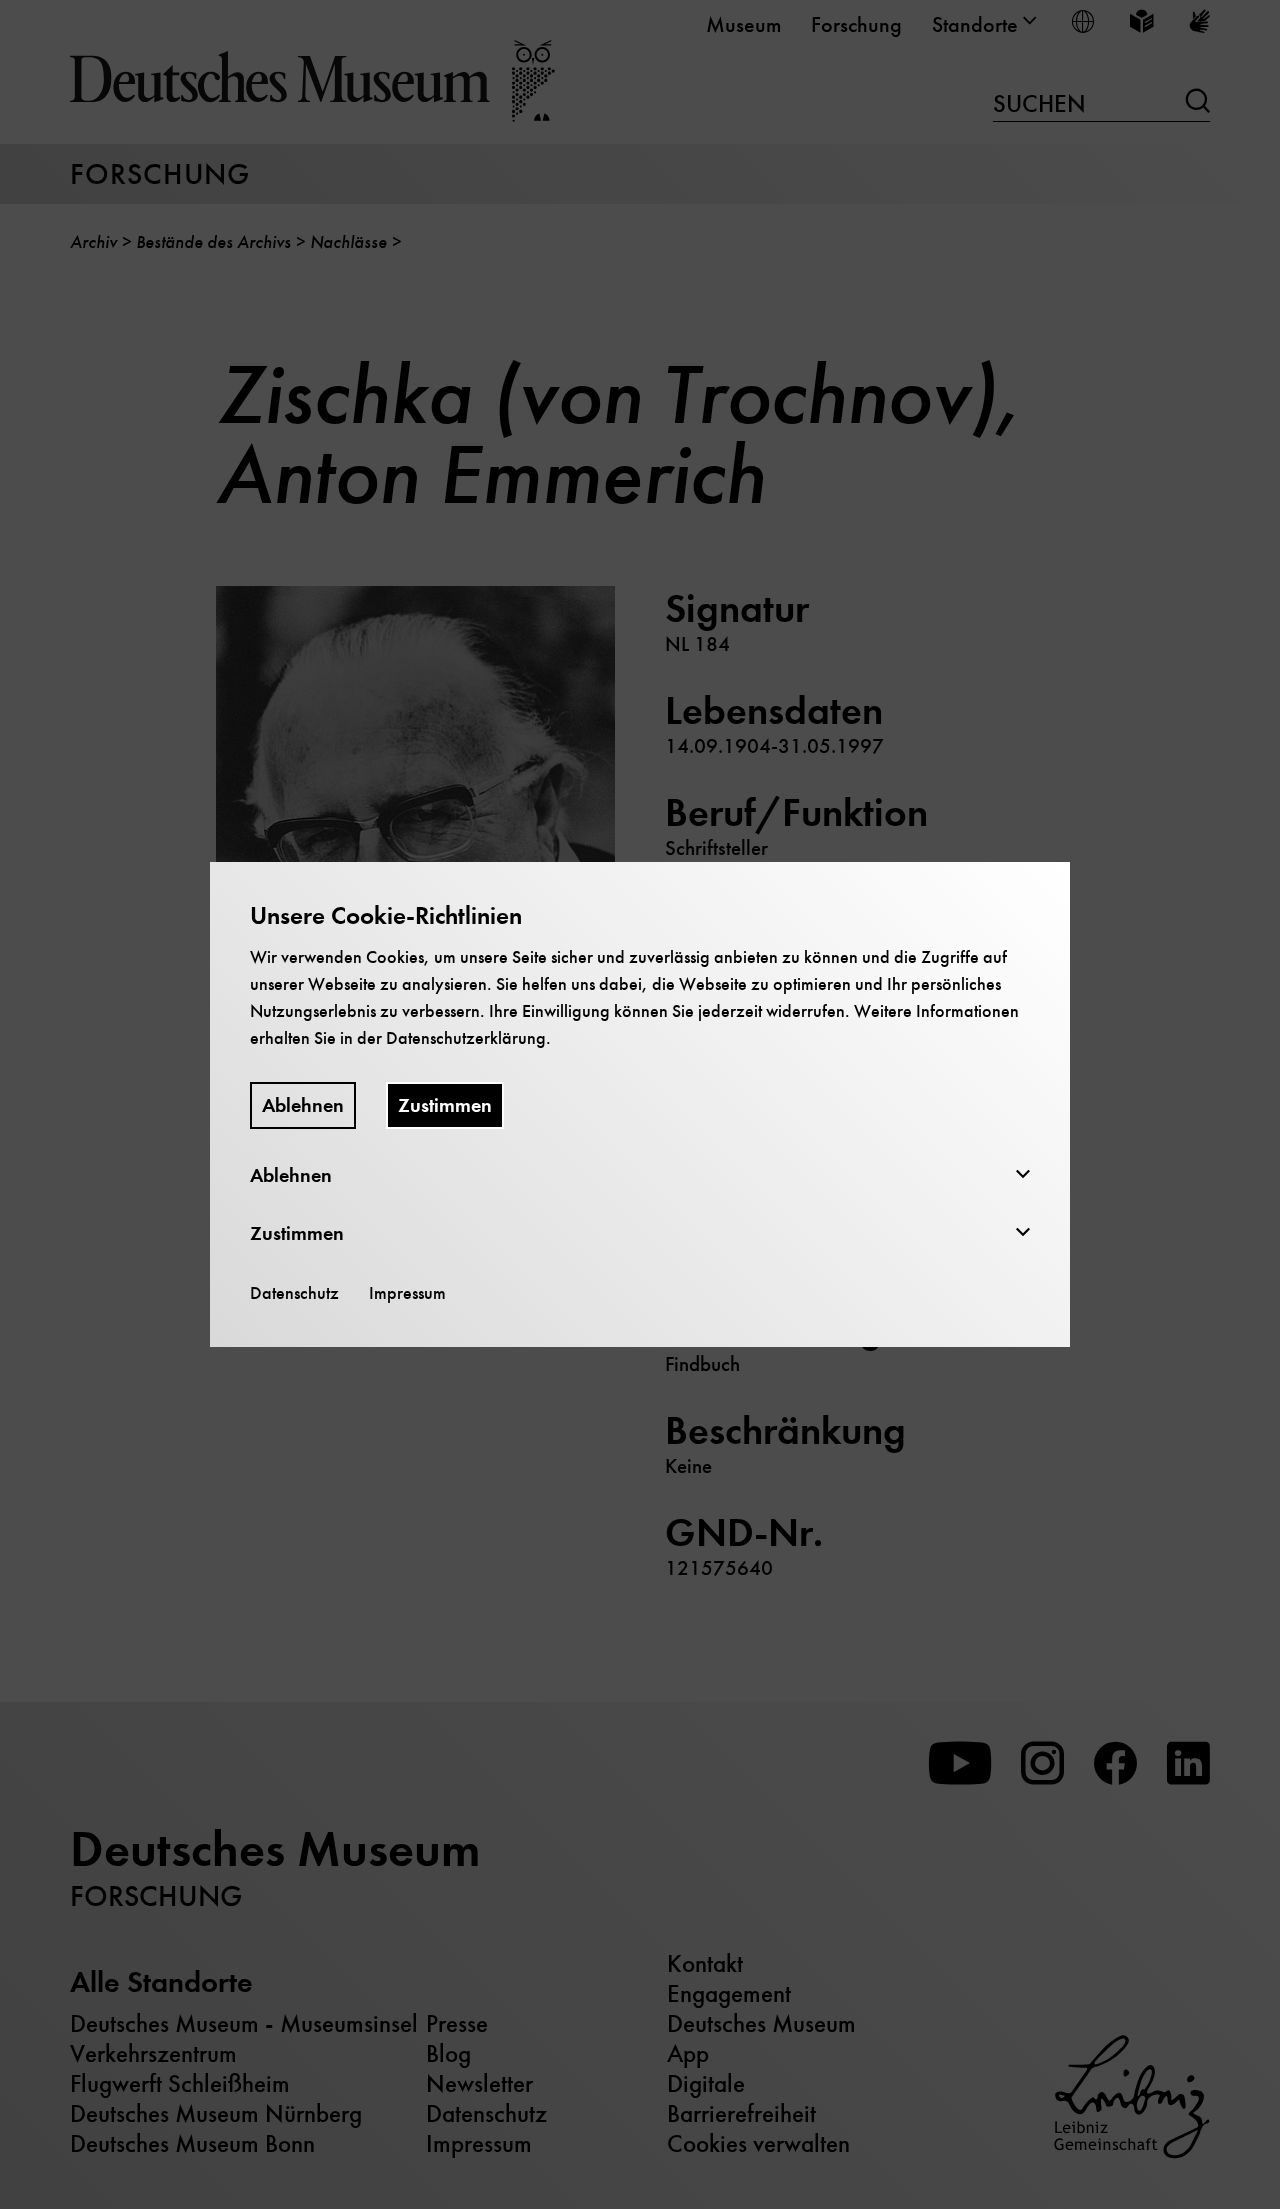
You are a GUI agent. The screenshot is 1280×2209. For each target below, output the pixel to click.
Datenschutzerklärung (466, 1038)
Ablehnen (303, 1105)
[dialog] (640, 1104)
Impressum (407, 1293)
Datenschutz (294, 1293)
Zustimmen (445, 1105)
